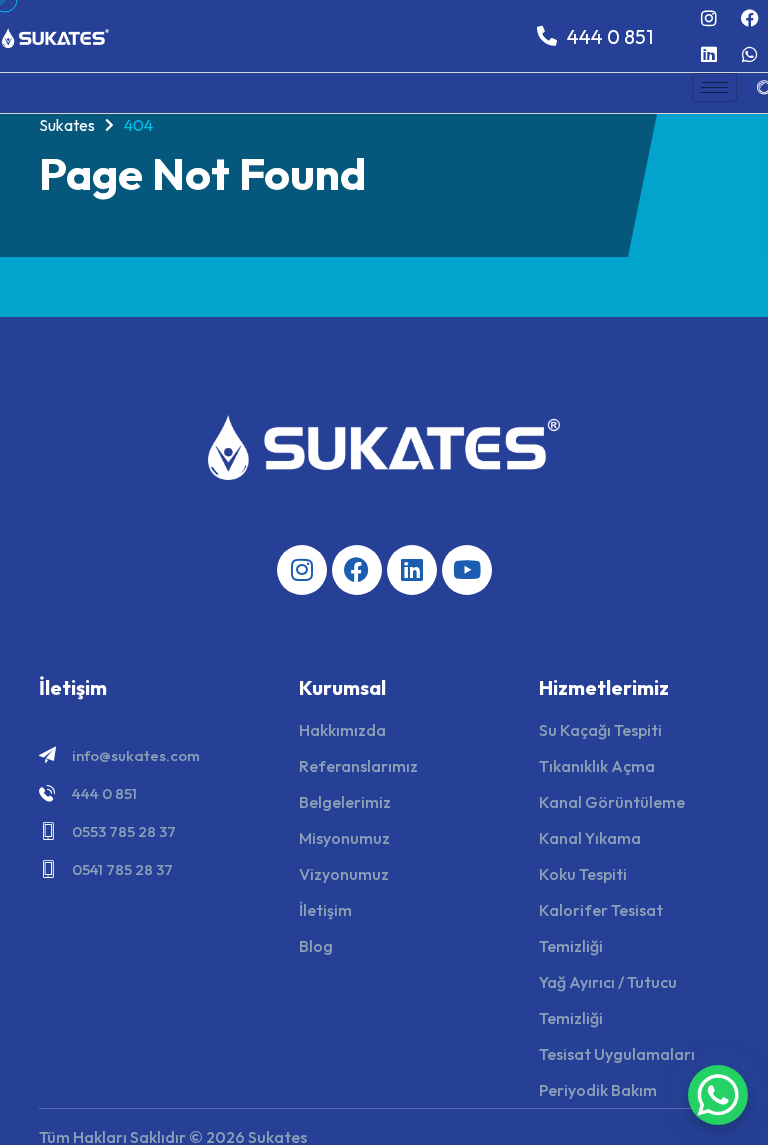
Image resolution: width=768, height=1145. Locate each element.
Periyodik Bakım (598, 1090)
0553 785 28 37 (124, 831)
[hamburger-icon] (714, 87)
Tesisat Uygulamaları (617, 1054)
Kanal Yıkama (590, 838)
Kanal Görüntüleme (612, 802)
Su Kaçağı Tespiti (600, 730)
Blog (316, 946)
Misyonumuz (344, 838)
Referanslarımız (358, 766)
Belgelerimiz (345, 802)
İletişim (325, 910)
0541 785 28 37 (122, 869)
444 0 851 (104, 793)
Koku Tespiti (583, 874)
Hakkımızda (342, 730)
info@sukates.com (136, 755)
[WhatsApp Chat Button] (718, 1095)
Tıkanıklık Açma (597, 766)
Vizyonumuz (344, 874)
